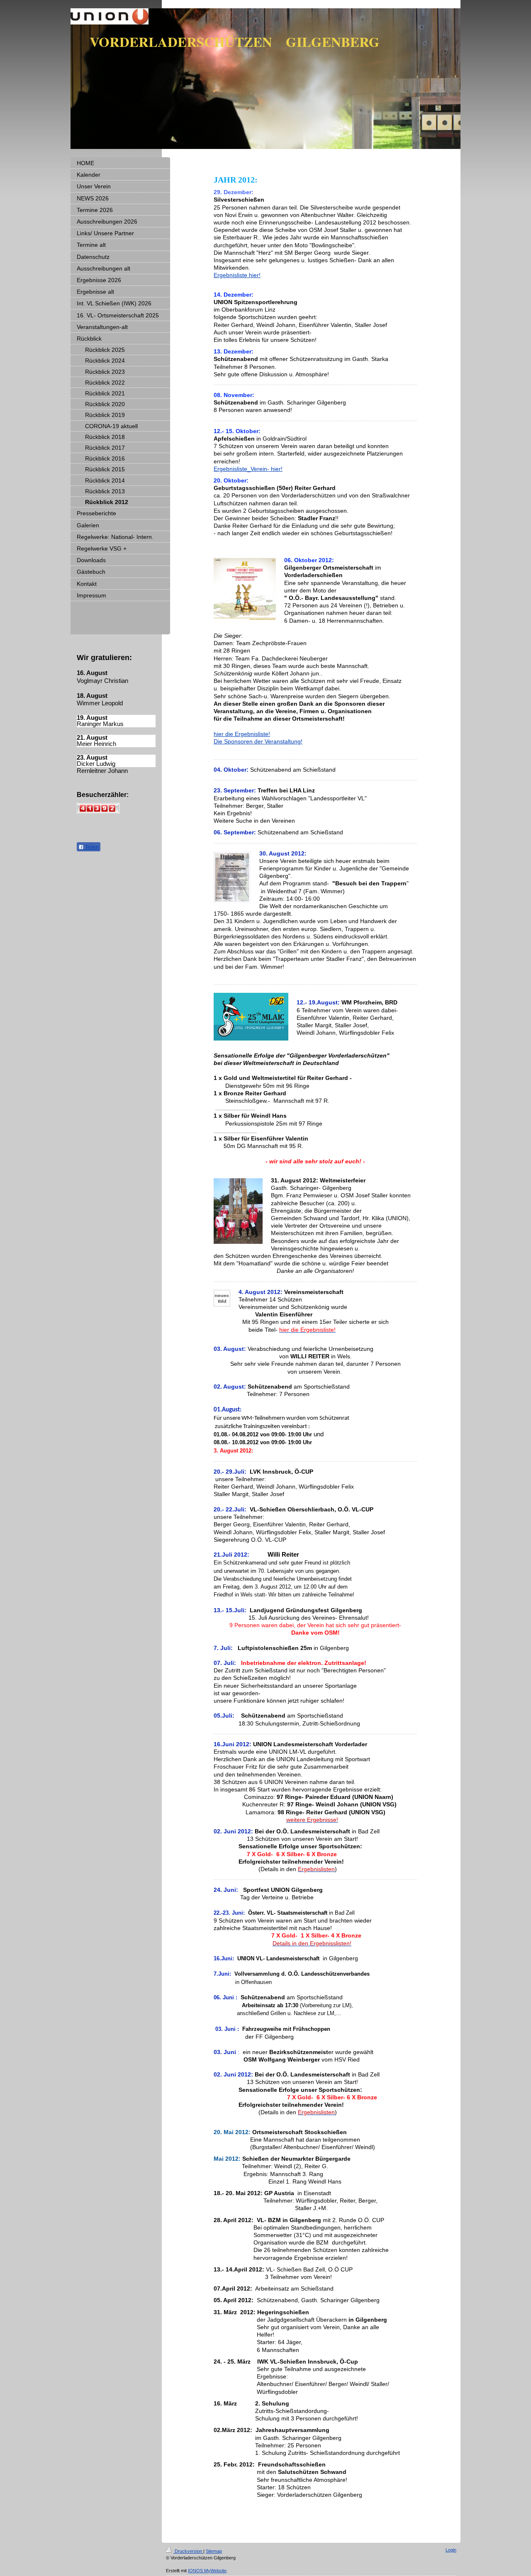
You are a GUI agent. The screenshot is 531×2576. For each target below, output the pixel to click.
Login (451, 2550)
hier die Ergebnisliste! (242, 734)
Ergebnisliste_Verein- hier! (248, 469)
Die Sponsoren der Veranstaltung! (258, 741)
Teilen (91, 847)
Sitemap (214, 2551)
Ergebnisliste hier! (237, 275)
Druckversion (188, 2551)
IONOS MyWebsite (207, 2571)
